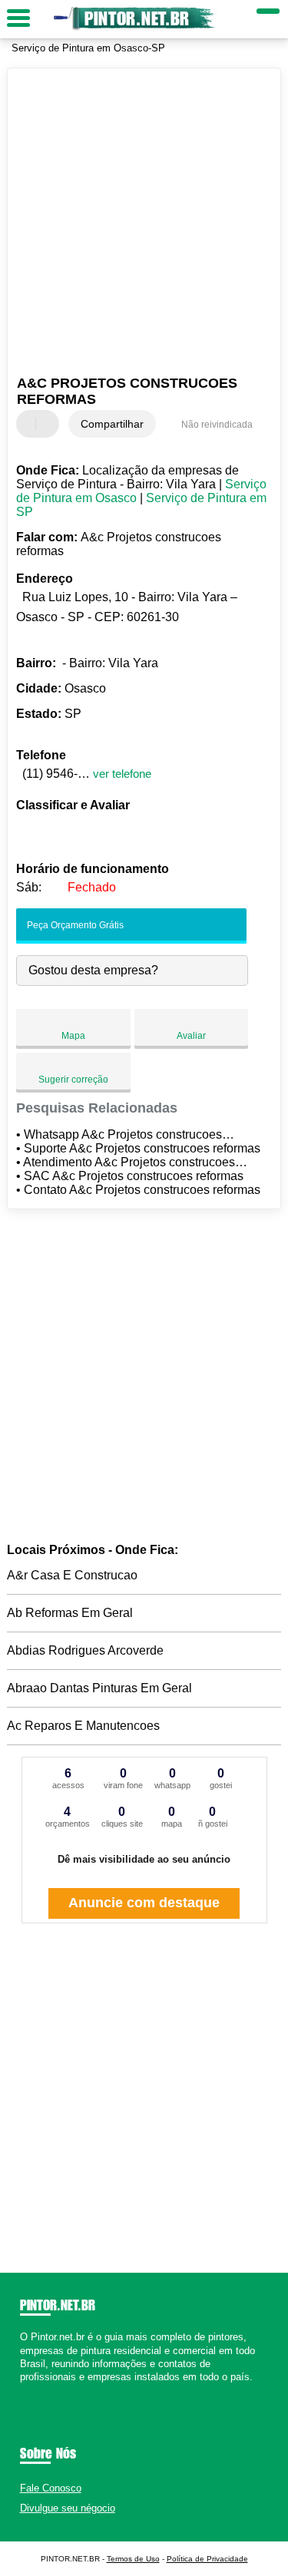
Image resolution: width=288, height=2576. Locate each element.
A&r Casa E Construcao (72, 1575)
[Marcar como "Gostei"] (30, 424)
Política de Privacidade (207, 2559)
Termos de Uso (133, 2559)
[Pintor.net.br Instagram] (37, 2390)
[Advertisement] (144, 224)
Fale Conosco (51, 2488)
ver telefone (122, 774)
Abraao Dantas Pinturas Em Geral (99, 1688)
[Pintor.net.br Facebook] (23, 2390)
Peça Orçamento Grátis (74, 925)
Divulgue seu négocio (68, 2508)
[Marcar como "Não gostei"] (49, 424)
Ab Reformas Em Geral (70, 1613)
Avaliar (191, 1036)
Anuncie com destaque (144, 1903)
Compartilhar (112, 424)
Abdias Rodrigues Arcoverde (85, 1650)
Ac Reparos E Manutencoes (83, 1726)
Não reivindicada (217, 425)
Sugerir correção (73, 1080)
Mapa (73, 1036)
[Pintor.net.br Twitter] (30, 2390)
